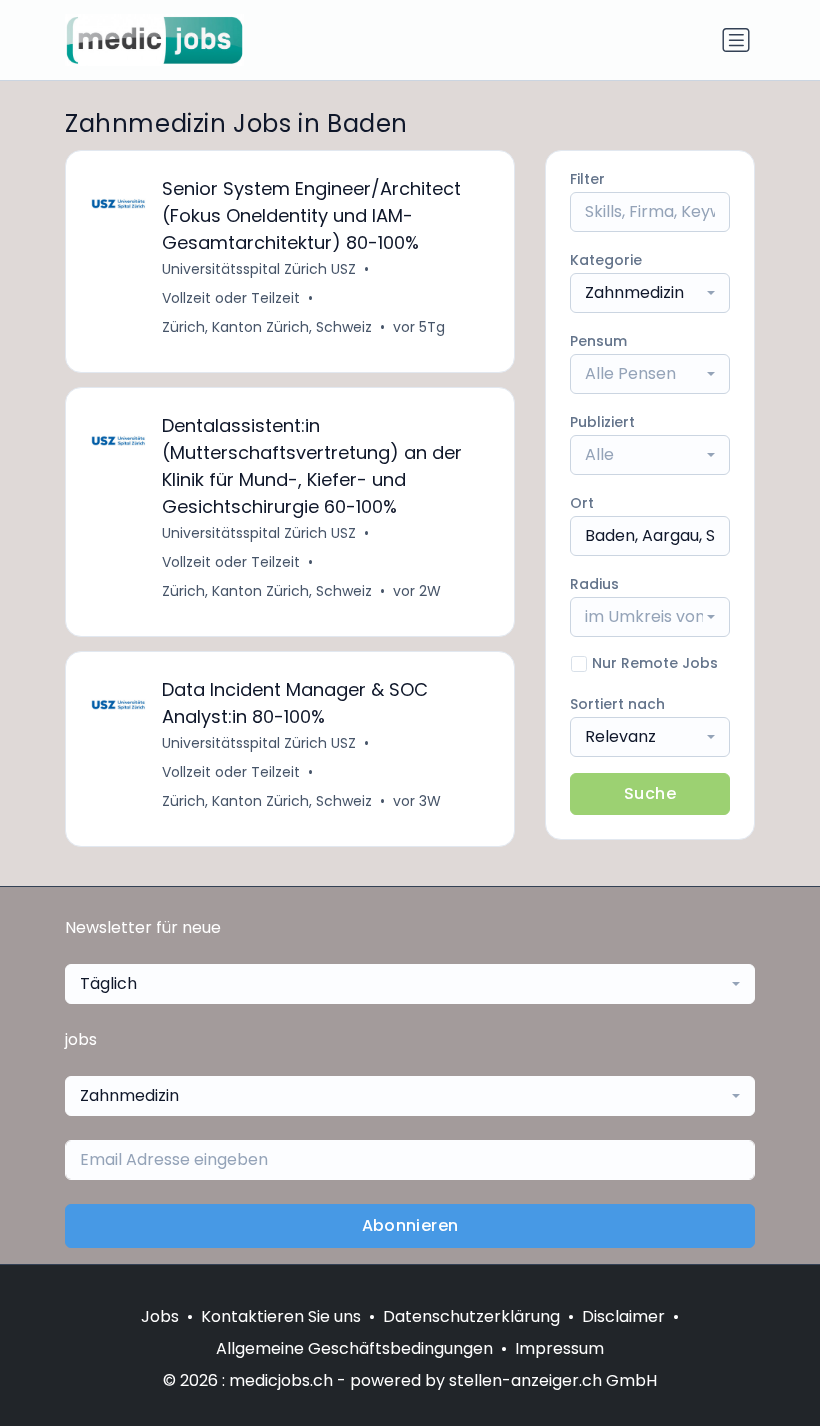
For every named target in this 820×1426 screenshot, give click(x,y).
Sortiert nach (617, 704)
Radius (594, 584)
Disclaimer (623, 1316)
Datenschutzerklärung (471, 1316)
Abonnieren (410, 1225)
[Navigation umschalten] (736, 40)
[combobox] (650, 293)
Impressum (559, 1348)
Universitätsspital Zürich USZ (259, 269)
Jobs (160, 1316)
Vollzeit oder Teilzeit (231, 298)
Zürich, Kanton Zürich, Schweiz (267, 327)
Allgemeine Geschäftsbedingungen (354, 1348)
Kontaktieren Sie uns (281, 1316)
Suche (650, 793)
